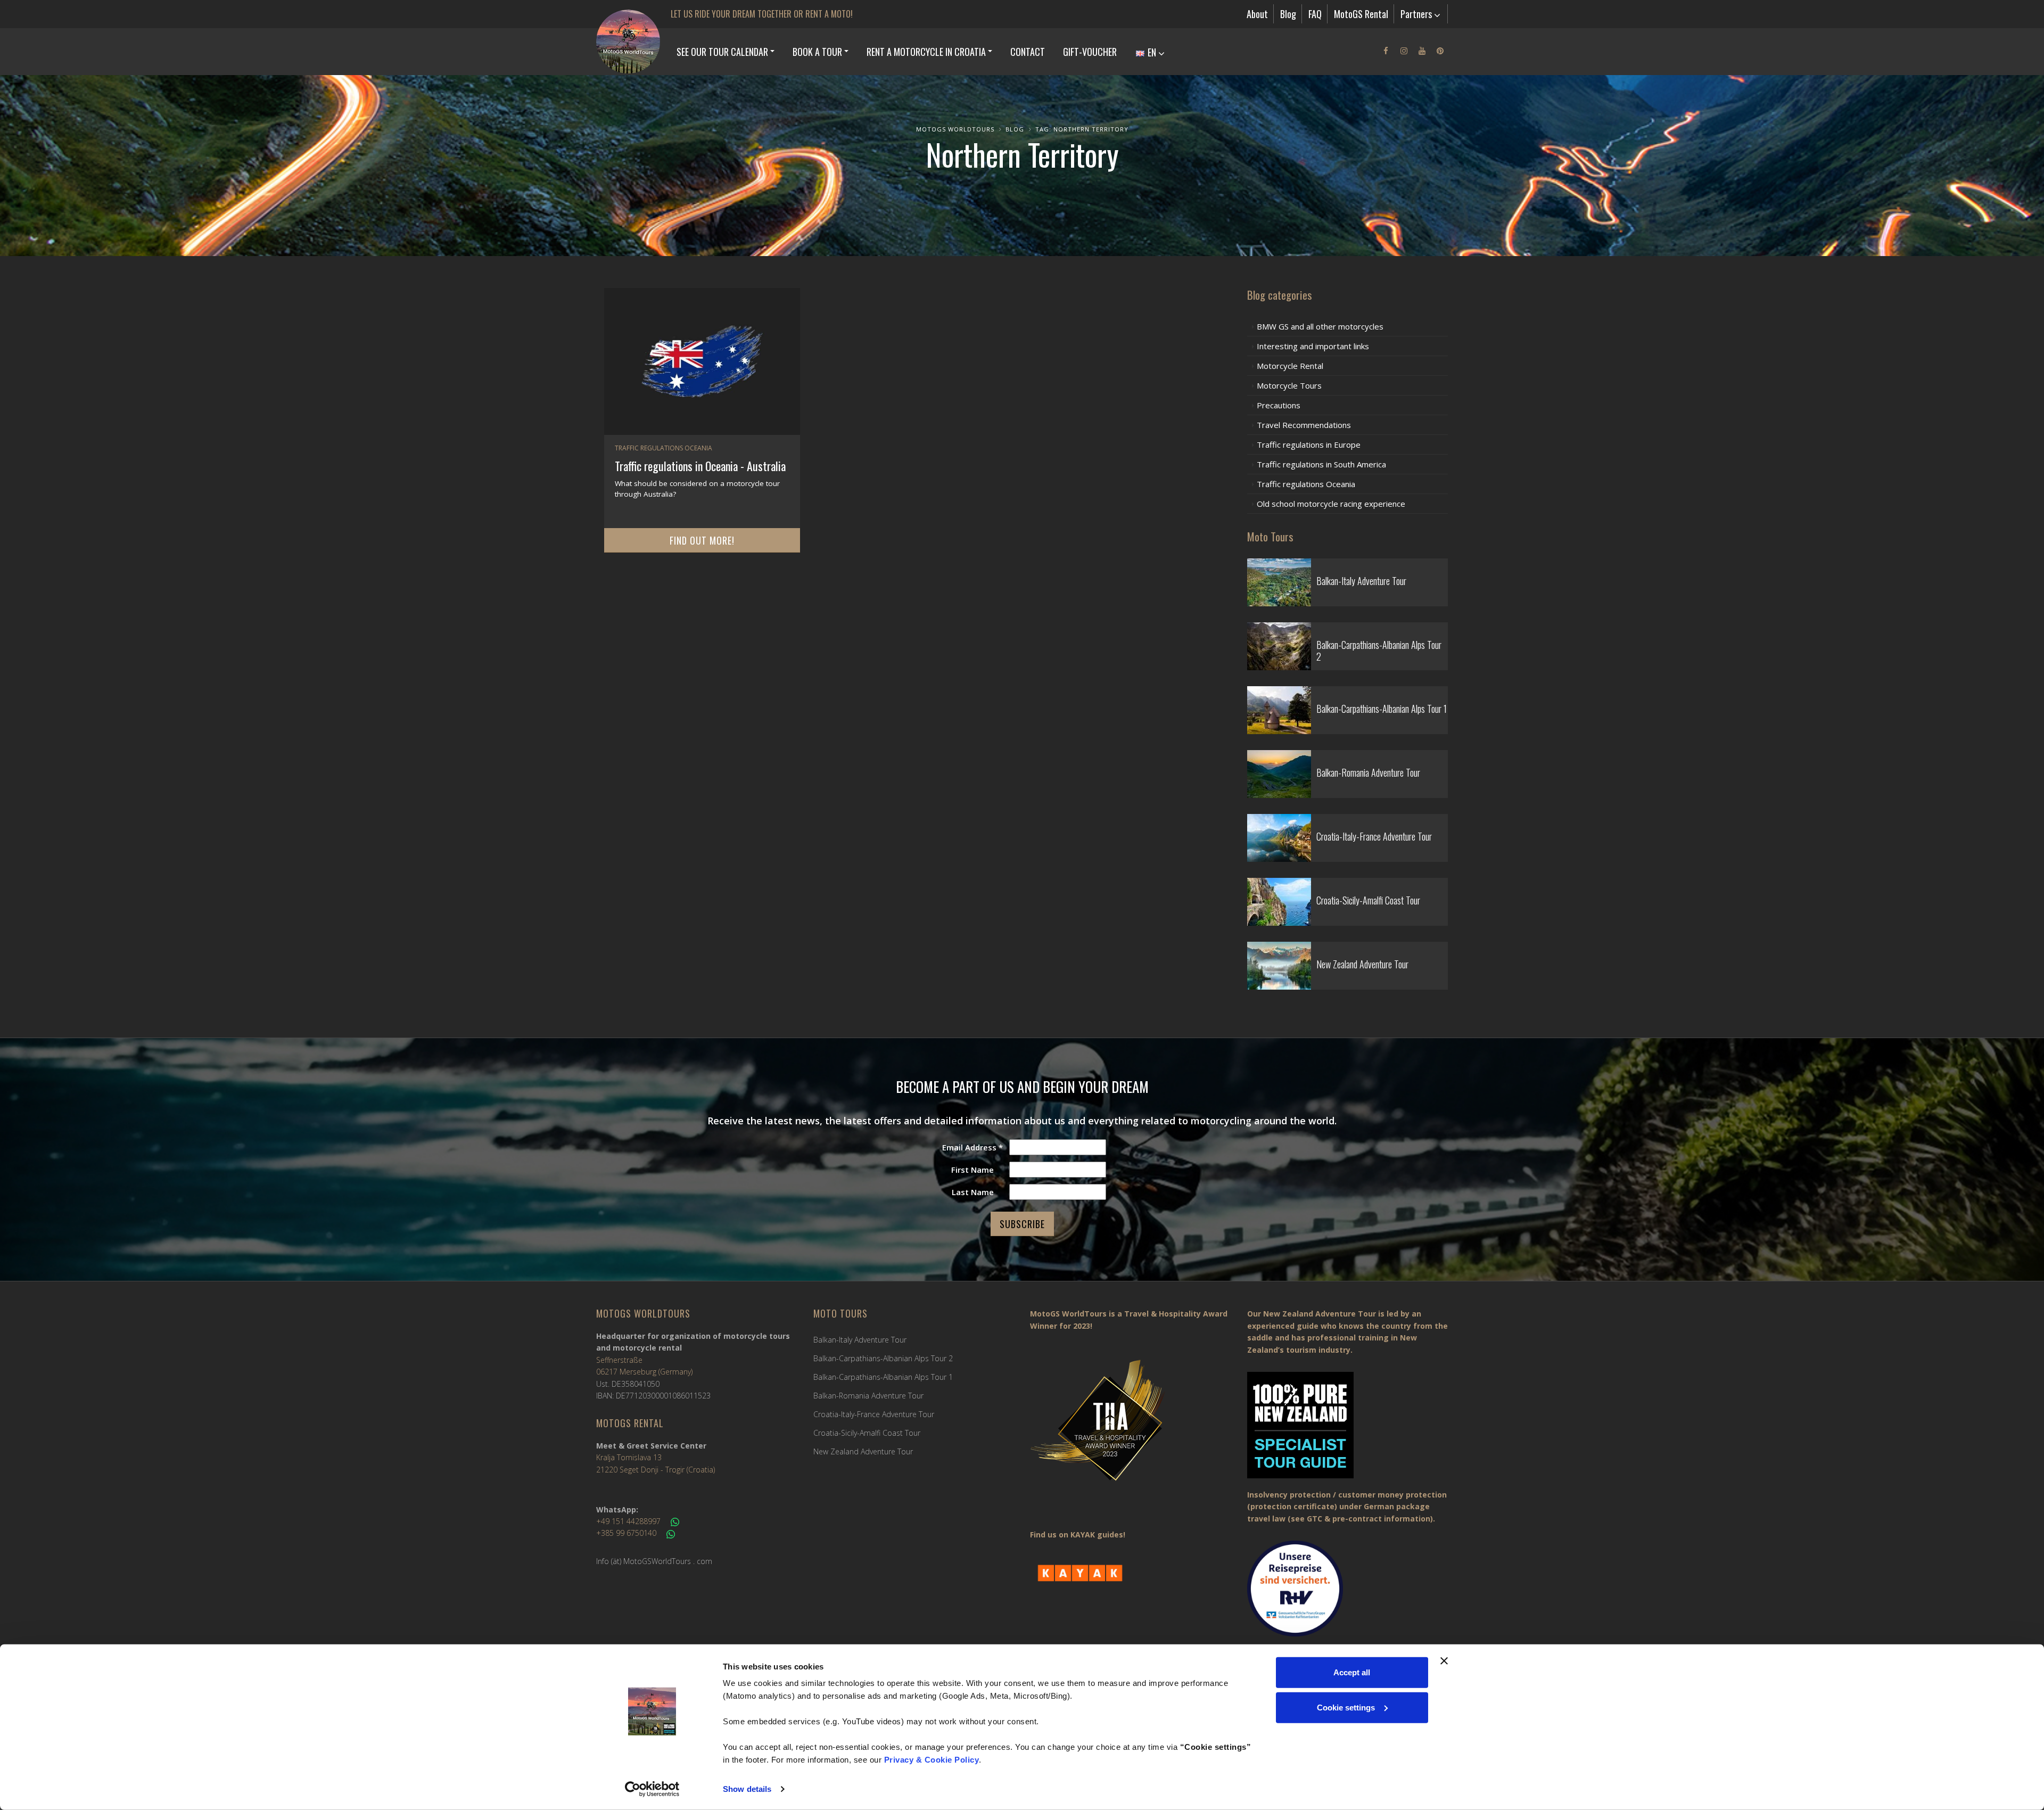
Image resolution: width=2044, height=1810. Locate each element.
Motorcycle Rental (1290, 366)
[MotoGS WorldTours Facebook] (1386, 51)
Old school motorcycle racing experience (1331, 504)
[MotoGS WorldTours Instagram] (1404, 51)
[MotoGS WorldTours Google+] (1422, 51)
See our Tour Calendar (722, 52)
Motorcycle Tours (1289, 385)
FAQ (1315, 14)
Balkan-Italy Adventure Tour (860, 1340)
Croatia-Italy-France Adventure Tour (874, 1414)
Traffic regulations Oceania (664, 448)
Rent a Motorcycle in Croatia (926, 52)
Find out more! (702, 540)
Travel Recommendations (1304, 425)
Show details (747, 1789)
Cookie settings (1346, 1707)
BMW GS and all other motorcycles (1320, 326)
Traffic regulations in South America (1321, 464)
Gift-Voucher (1090, 52)
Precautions (1279, 405)
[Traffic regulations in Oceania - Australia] (702, 361)
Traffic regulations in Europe (1309, 445)
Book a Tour (817, 52)
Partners (1417, 14)
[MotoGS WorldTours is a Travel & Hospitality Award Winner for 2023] (1131, 1428)
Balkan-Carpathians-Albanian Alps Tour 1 (883, 1377)
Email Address (972, 1147)
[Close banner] (1444, 1661)
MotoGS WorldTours (955, 129)
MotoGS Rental (1361, 14)
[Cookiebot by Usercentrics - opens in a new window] (652, 1789)
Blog (1288, 14)
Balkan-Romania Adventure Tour (868, 1396)
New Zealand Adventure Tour (863, 1451)
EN (1152, 52)
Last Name (973, 1192)
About (1257, 14)
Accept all (1352, 1672)
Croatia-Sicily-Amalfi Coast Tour (867, 1433)
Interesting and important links (1313, 346)
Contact (1028, 52)
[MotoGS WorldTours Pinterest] (1440, 51)
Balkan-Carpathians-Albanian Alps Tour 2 (883, 1358)
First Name (972, 1170)
